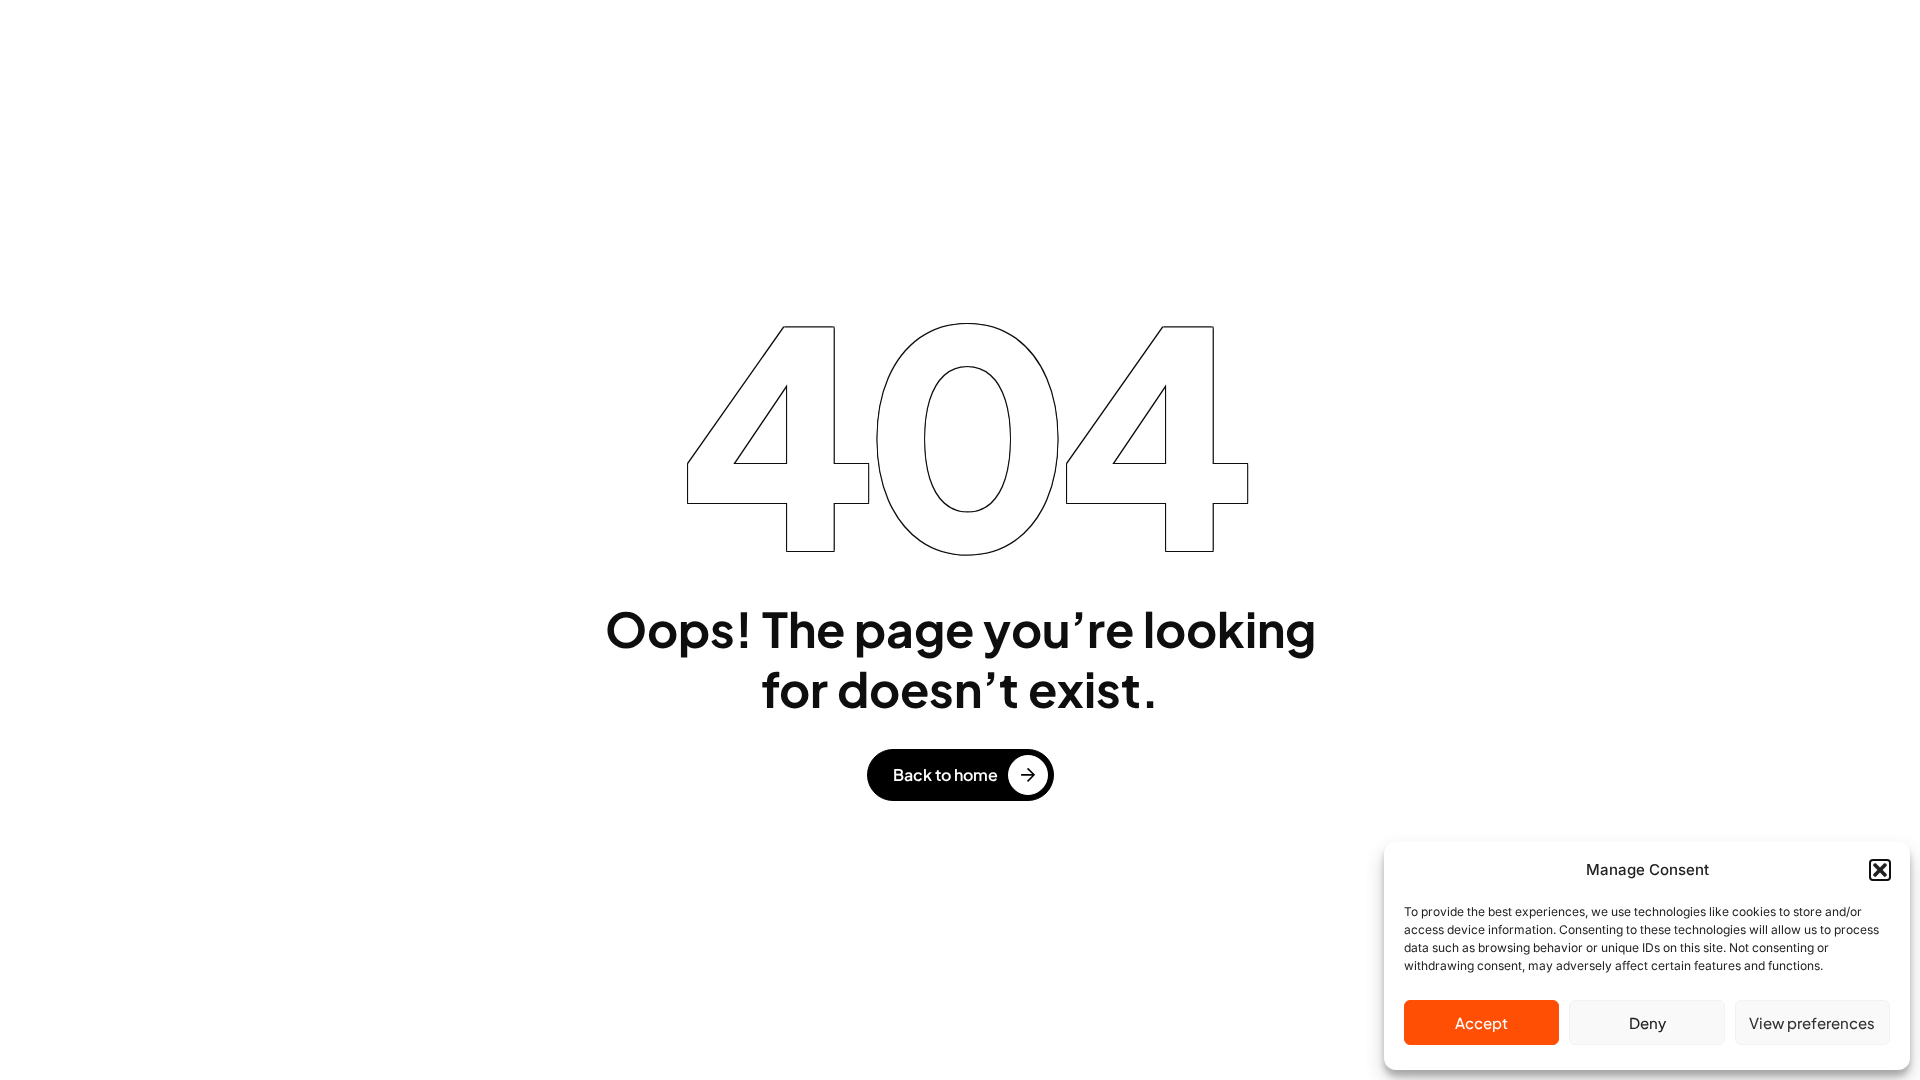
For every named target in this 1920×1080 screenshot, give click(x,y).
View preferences (1812, 1022)
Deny (1647, 1022)
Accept (1481, 1022)
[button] (1880, 870)
